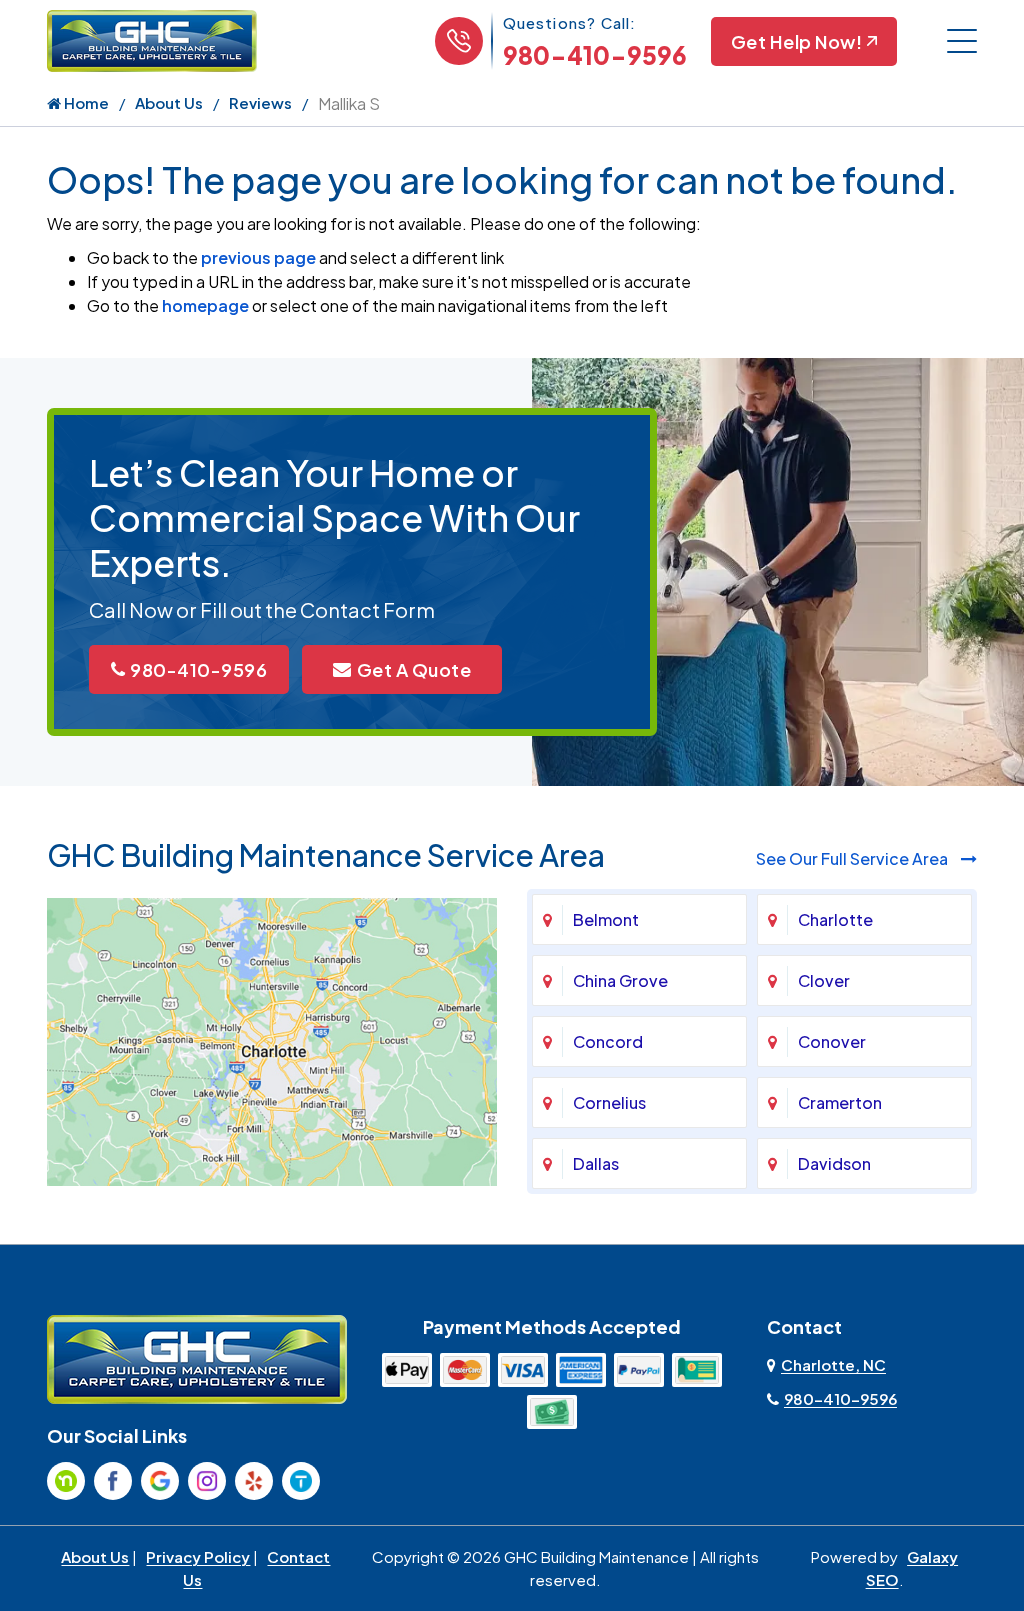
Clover (824, 980)
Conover (832, 1041)
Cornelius (609, 1102)
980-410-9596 (595, 55)
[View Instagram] (207, 1481)
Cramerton (840, 1102)
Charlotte (835, 919)
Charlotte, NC (833, 1364)
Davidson (834, 1163)
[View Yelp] (254, 1481)
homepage (205, 305)
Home (85, 102)
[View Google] (160, 1481)
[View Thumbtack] (301, 1481)
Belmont (606, 919)
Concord (608, 1041)
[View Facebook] (113, 1481)
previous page (258, 257)
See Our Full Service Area (853, 858)
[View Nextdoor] (66, 1481)
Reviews (260, 102)
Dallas (596, 1163)
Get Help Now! (797, 41)
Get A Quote (414, 669)
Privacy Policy (198, 1556)
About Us (169, 102)
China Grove (620, 980)
